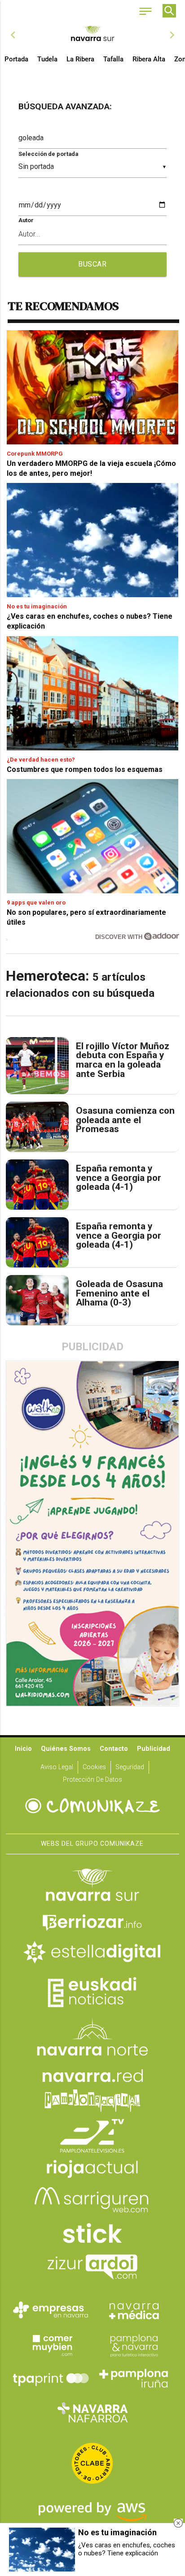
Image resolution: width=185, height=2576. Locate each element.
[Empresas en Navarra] (51, 2310)
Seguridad (130, 1767)
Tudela (47, 59)
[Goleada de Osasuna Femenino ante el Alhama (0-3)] (37, 1300)
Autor (26, 220)
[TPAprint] (51, 2378)
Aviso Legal (57, 1767)
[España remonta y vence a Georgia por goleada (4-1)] (37, 1185)
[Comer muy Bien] (51, 2344)
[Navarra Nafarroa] (92, 2412)
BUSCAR (92, 264)
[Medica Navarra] (134, 2310)
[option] (93, 35)
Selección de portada (48, 154)
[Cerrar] (178, 2523)
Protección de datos (92, 1780)
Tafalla (113, 59)
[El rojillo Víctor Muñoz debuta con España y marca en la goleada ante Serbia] (37, 1066)
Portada (16, 59)
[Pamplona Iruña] (134, 2378)
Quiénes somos (66, 1749)
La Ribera (80, 59)
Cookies (94, 1767)
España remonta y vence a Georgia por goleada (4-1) (119, 1178)
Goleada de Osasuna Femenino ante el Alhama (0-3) (119, 1293)
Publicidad (154, 1749)
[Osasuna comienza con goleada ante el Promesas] (37, 1127)
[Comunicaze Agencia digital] (92, 1806)
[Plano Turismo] (134, 2344)
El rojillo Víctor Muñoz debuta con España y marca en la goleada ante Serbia (123, 1060)
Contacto (114, 1749)
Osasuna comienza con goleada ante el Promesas (125, 1120)
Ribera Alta (149, 59)
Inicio (23, 1749)
